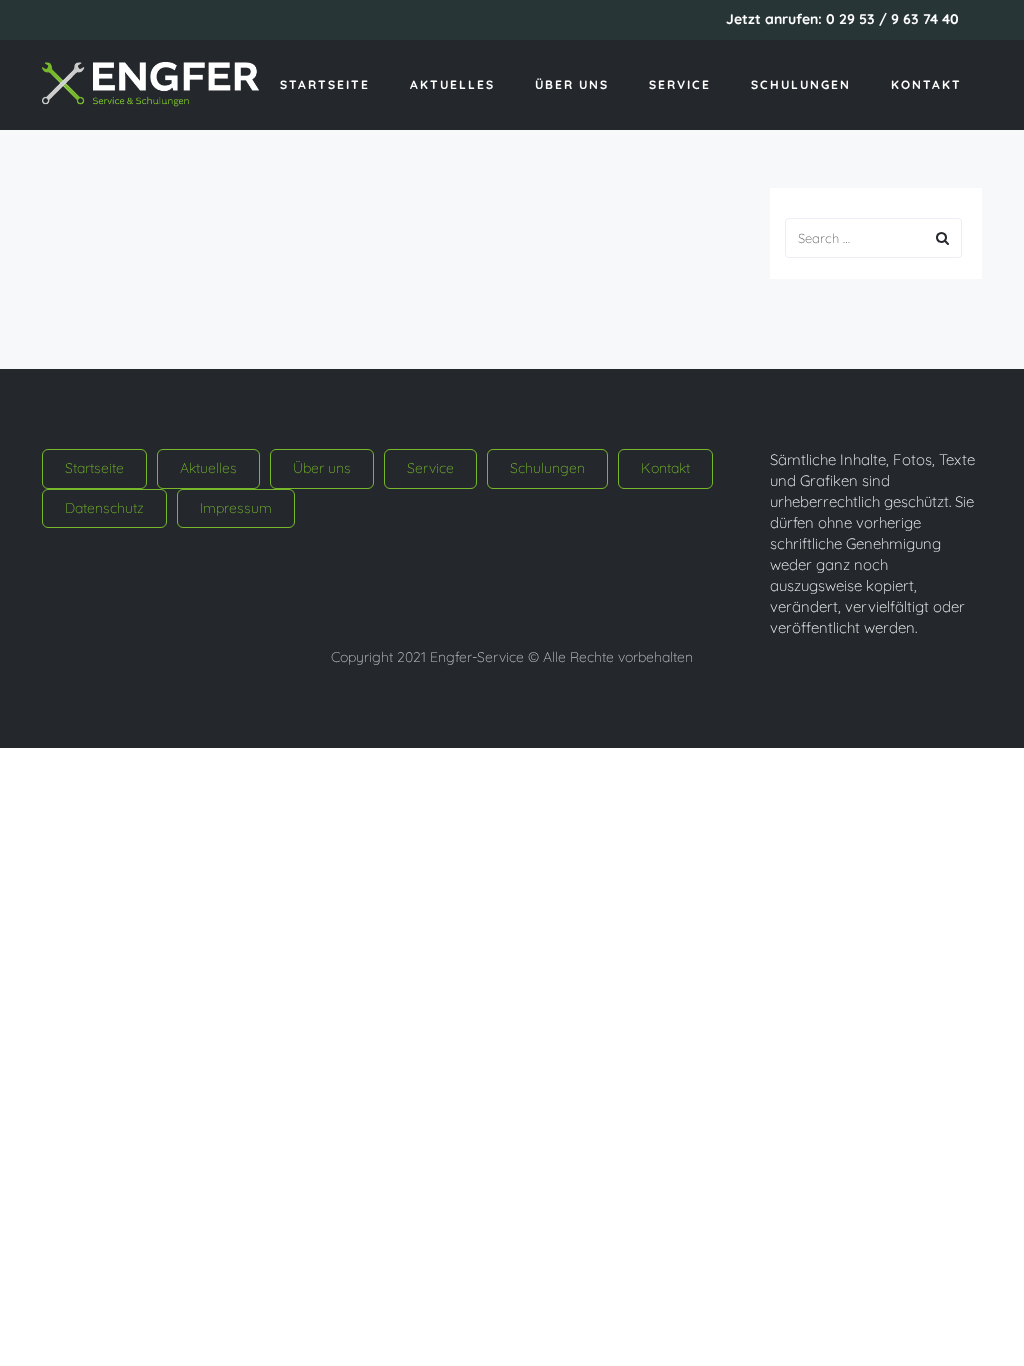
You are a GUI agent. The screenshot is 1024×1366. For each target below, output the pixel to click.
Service (680, 84)
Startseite (325, 84)
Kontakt (926, 84)
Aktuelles (452, 84)
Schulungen (801, 84)
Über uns (572, 84)
